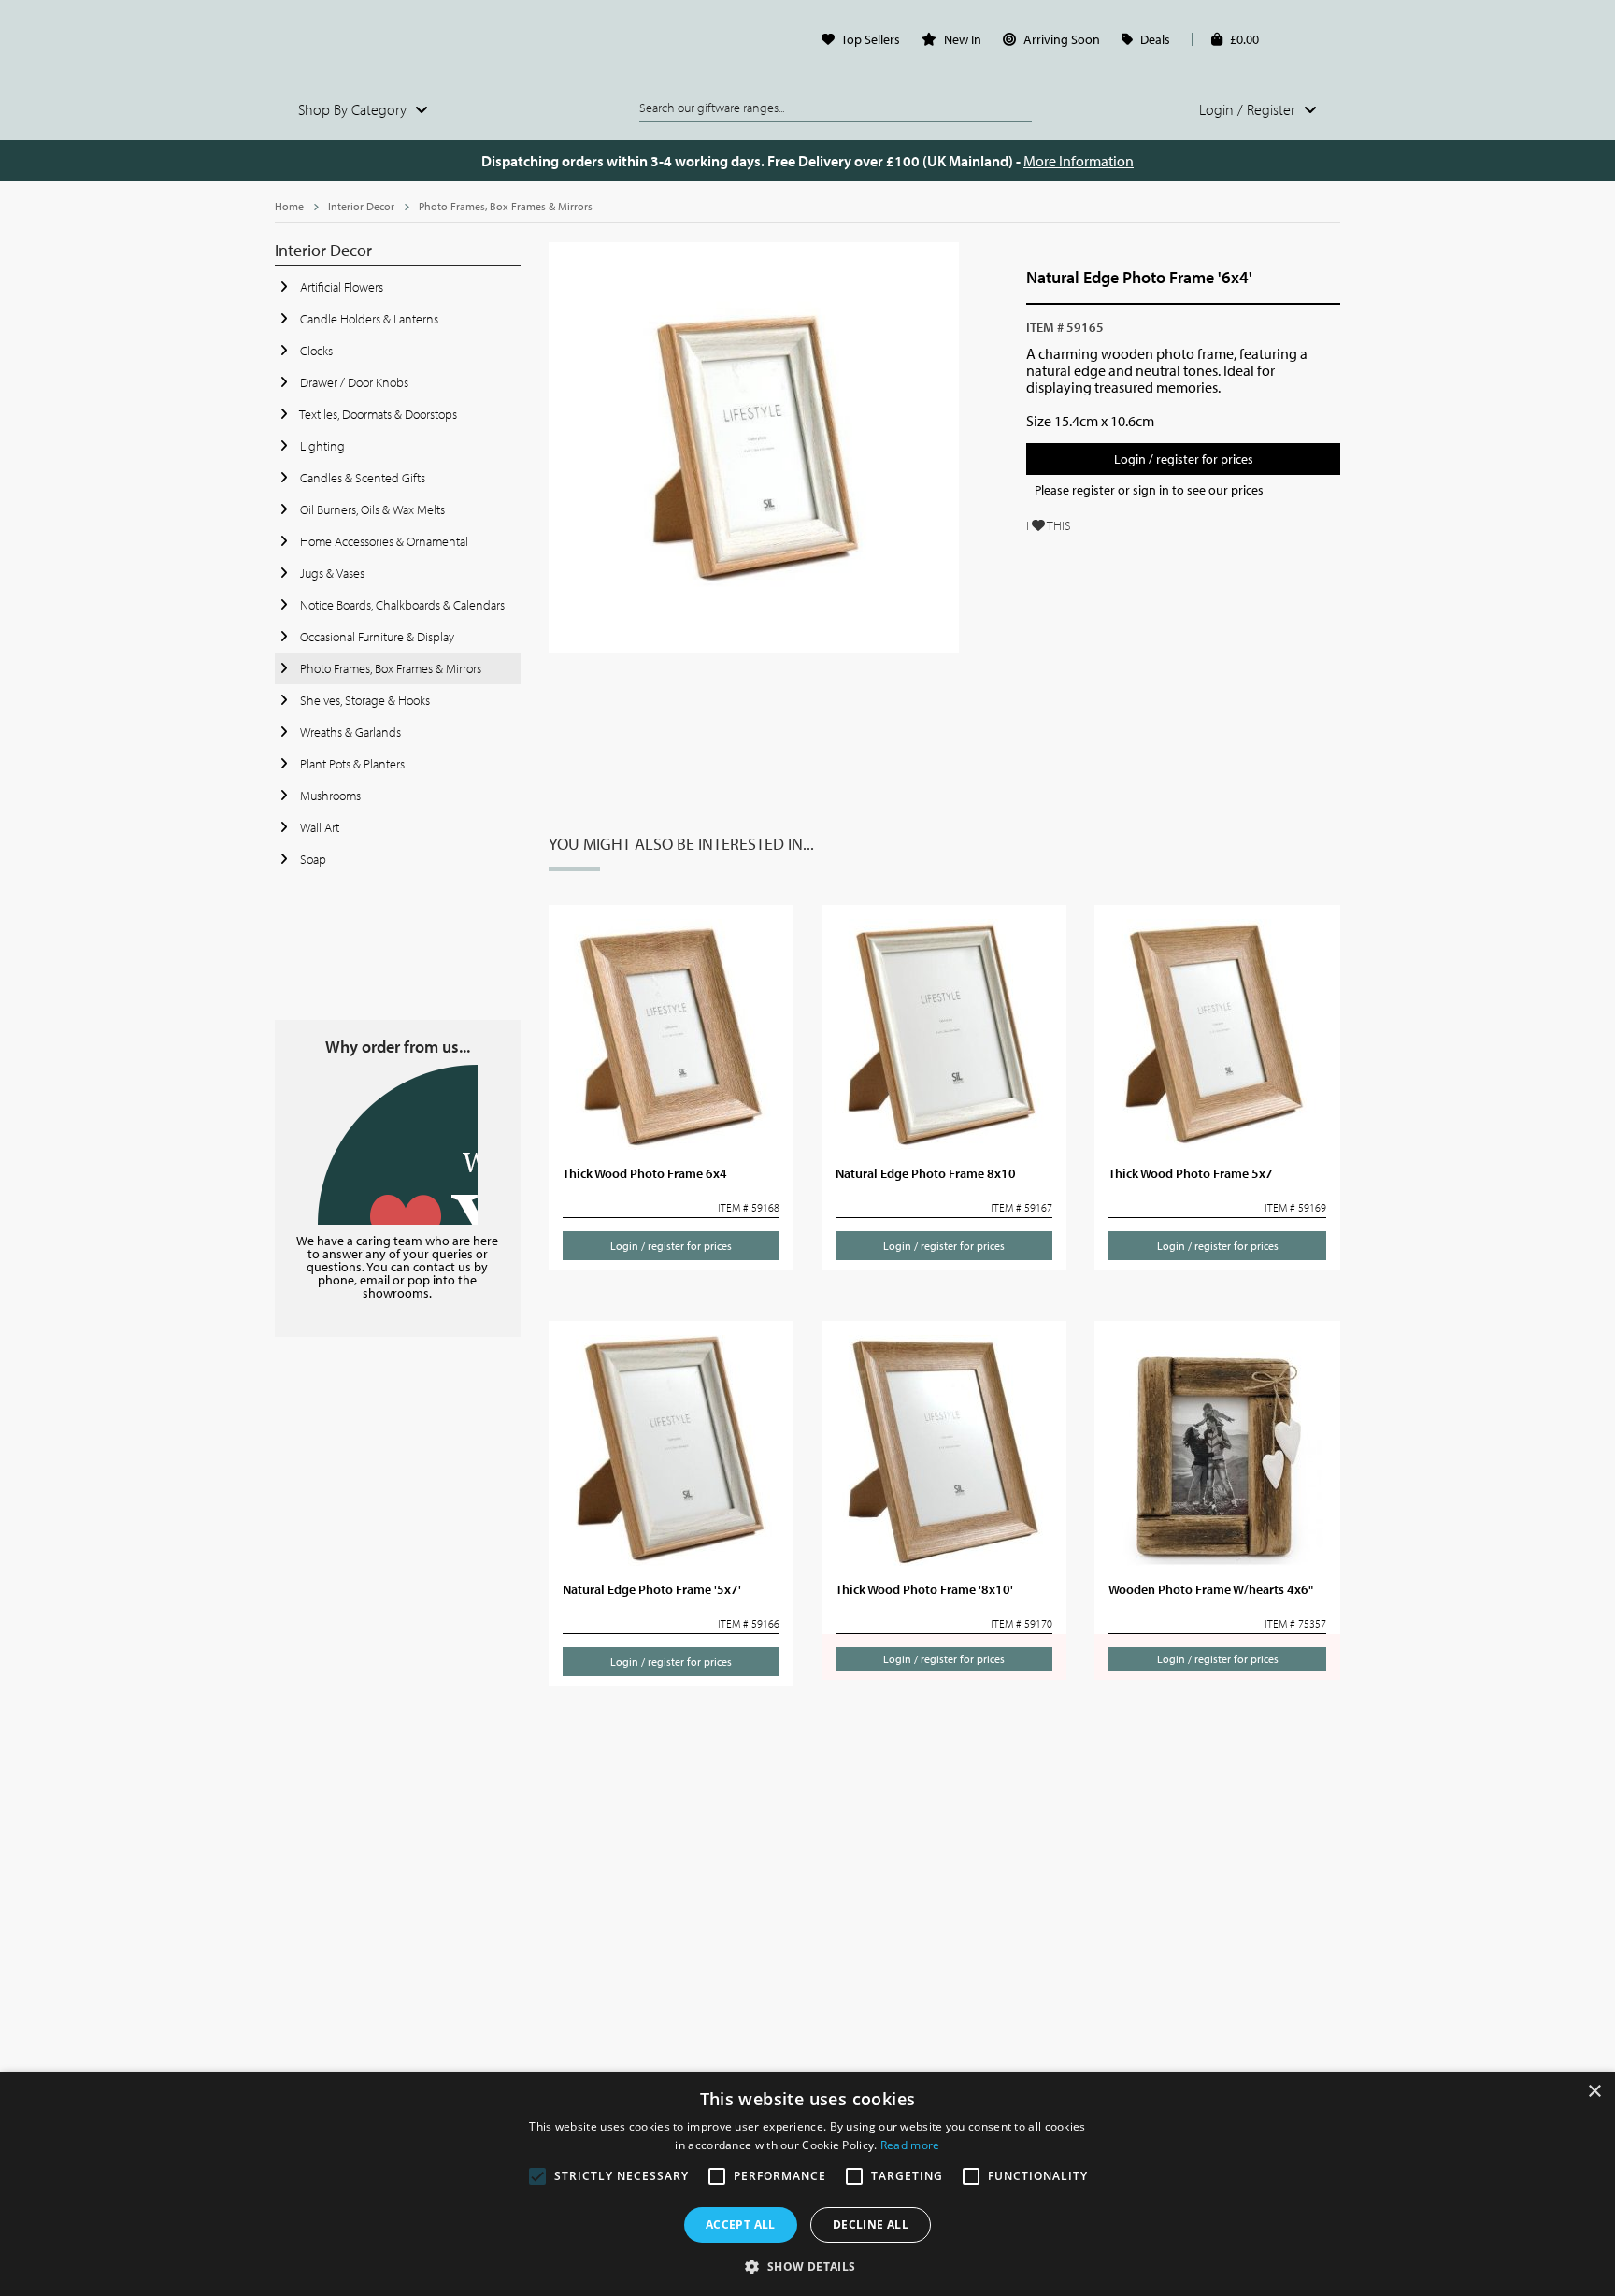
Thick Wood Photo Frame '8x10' (924, 1589)
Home (289, 206)
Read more (910, 2145)
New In (963, 39)
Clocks (315, 351)
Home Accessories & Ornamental (383, 541)
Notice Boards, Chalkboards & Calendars (401, 605)
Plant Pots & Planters (351, 764)
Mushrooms (329, 796)
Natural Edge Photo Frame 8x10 (926, 1173)
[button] (807, 2265)
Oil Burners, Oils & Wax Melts (371, 509)
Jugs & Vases (331, 573)
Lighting (321, 446)
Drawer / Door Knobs (353, 382)
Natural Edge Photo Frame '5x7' (652, 1589)
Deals (1155, 39)
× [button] (1594, 2092)
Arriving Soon (1062, 39)
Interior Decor (361, 206)
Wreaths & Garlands (349, 732)
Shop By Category (354, 109)
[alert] (807, 2184)
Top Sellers (871, 39)
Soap (312, 859)
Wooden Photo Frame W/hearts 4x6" (1211, 1589)
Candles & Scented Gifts (361, 478)
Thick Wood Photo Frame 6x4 (645, 1173)
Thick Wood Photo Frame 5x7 (1191, 1173)
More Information (1079, 161)
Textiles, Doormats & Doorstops (377, 414)
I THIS (1049, 525)
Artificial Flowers (340, 287)
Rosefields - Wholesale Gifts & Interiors (398, 44)
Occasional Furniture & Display (376, 637)
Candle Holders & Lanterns (368, 319)
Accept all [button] (741, 2224)
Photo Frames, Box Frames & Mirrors (506, 206)
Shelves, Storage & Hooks (364, 700)
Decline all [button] (871, 2224)
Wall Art (318, 827)
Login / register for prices (1184, 459)
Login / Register (1249, 109)
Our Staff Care (398, 1145)
